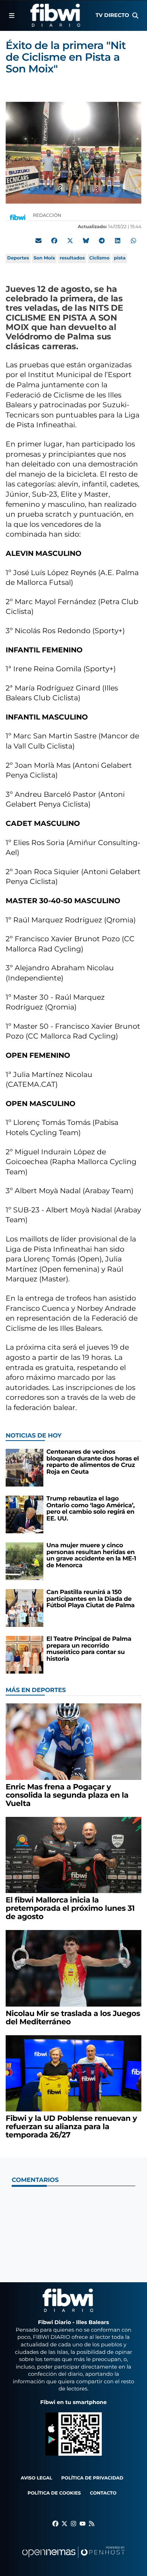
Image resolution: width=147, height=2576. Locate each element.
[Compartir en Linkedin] (118, 241)
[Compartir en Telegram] (102, 241)
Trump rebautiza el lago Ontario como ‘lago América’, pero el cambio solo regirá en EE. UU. (90, 1509)
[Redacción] (18, 217)
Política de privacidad (93, 2478)
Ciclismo (100, 258)
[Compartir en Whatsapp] (133, 241)
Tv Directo (112, 15)
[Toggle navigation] (12, 15)
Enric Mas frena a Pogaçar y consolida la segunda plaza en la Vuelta (67, 1795)
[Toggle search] (135, 15)
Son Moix (44, 258)
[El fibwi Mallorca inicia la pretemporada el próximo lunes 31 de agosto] (73, 1855)
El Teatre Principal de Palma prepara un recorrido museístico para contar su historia (89, 1649)
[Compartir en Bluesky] (86, 241)
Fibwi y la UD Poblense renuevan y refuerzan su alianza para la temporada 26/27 (71, 2127)
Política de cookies (54, 2493)
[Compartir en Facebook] (54, 241)
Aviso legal (37, 2478)
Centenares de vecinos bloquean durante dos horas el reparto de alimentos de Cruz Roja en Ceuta (93, 1462)
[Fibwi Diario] (55, 15)
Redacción (48, 216)
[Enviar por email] (38, 241)
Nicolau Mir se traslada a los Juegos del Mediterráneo (73, 2018)
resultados (72, 258)
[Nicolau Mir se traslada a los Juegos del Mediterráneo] (73, 1968)
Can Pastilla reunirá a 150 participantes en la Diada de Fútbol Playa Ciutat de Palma (90, 1599)
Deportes (18, 258)
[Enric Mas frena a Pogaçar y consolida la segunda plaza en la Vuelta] (73, 1742)
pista (120, 258)
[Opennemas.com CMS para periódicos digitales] (73, 2560)
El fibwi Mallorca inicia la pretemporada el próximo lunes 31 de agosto (70, 1909)
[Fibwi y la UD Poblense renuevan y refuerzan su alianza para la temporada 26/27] (73, 2073)
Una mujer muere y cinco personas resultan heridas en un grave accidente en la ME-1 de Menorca (91, 1556)
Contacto (103, 2493)
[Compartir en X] (70, 241)
